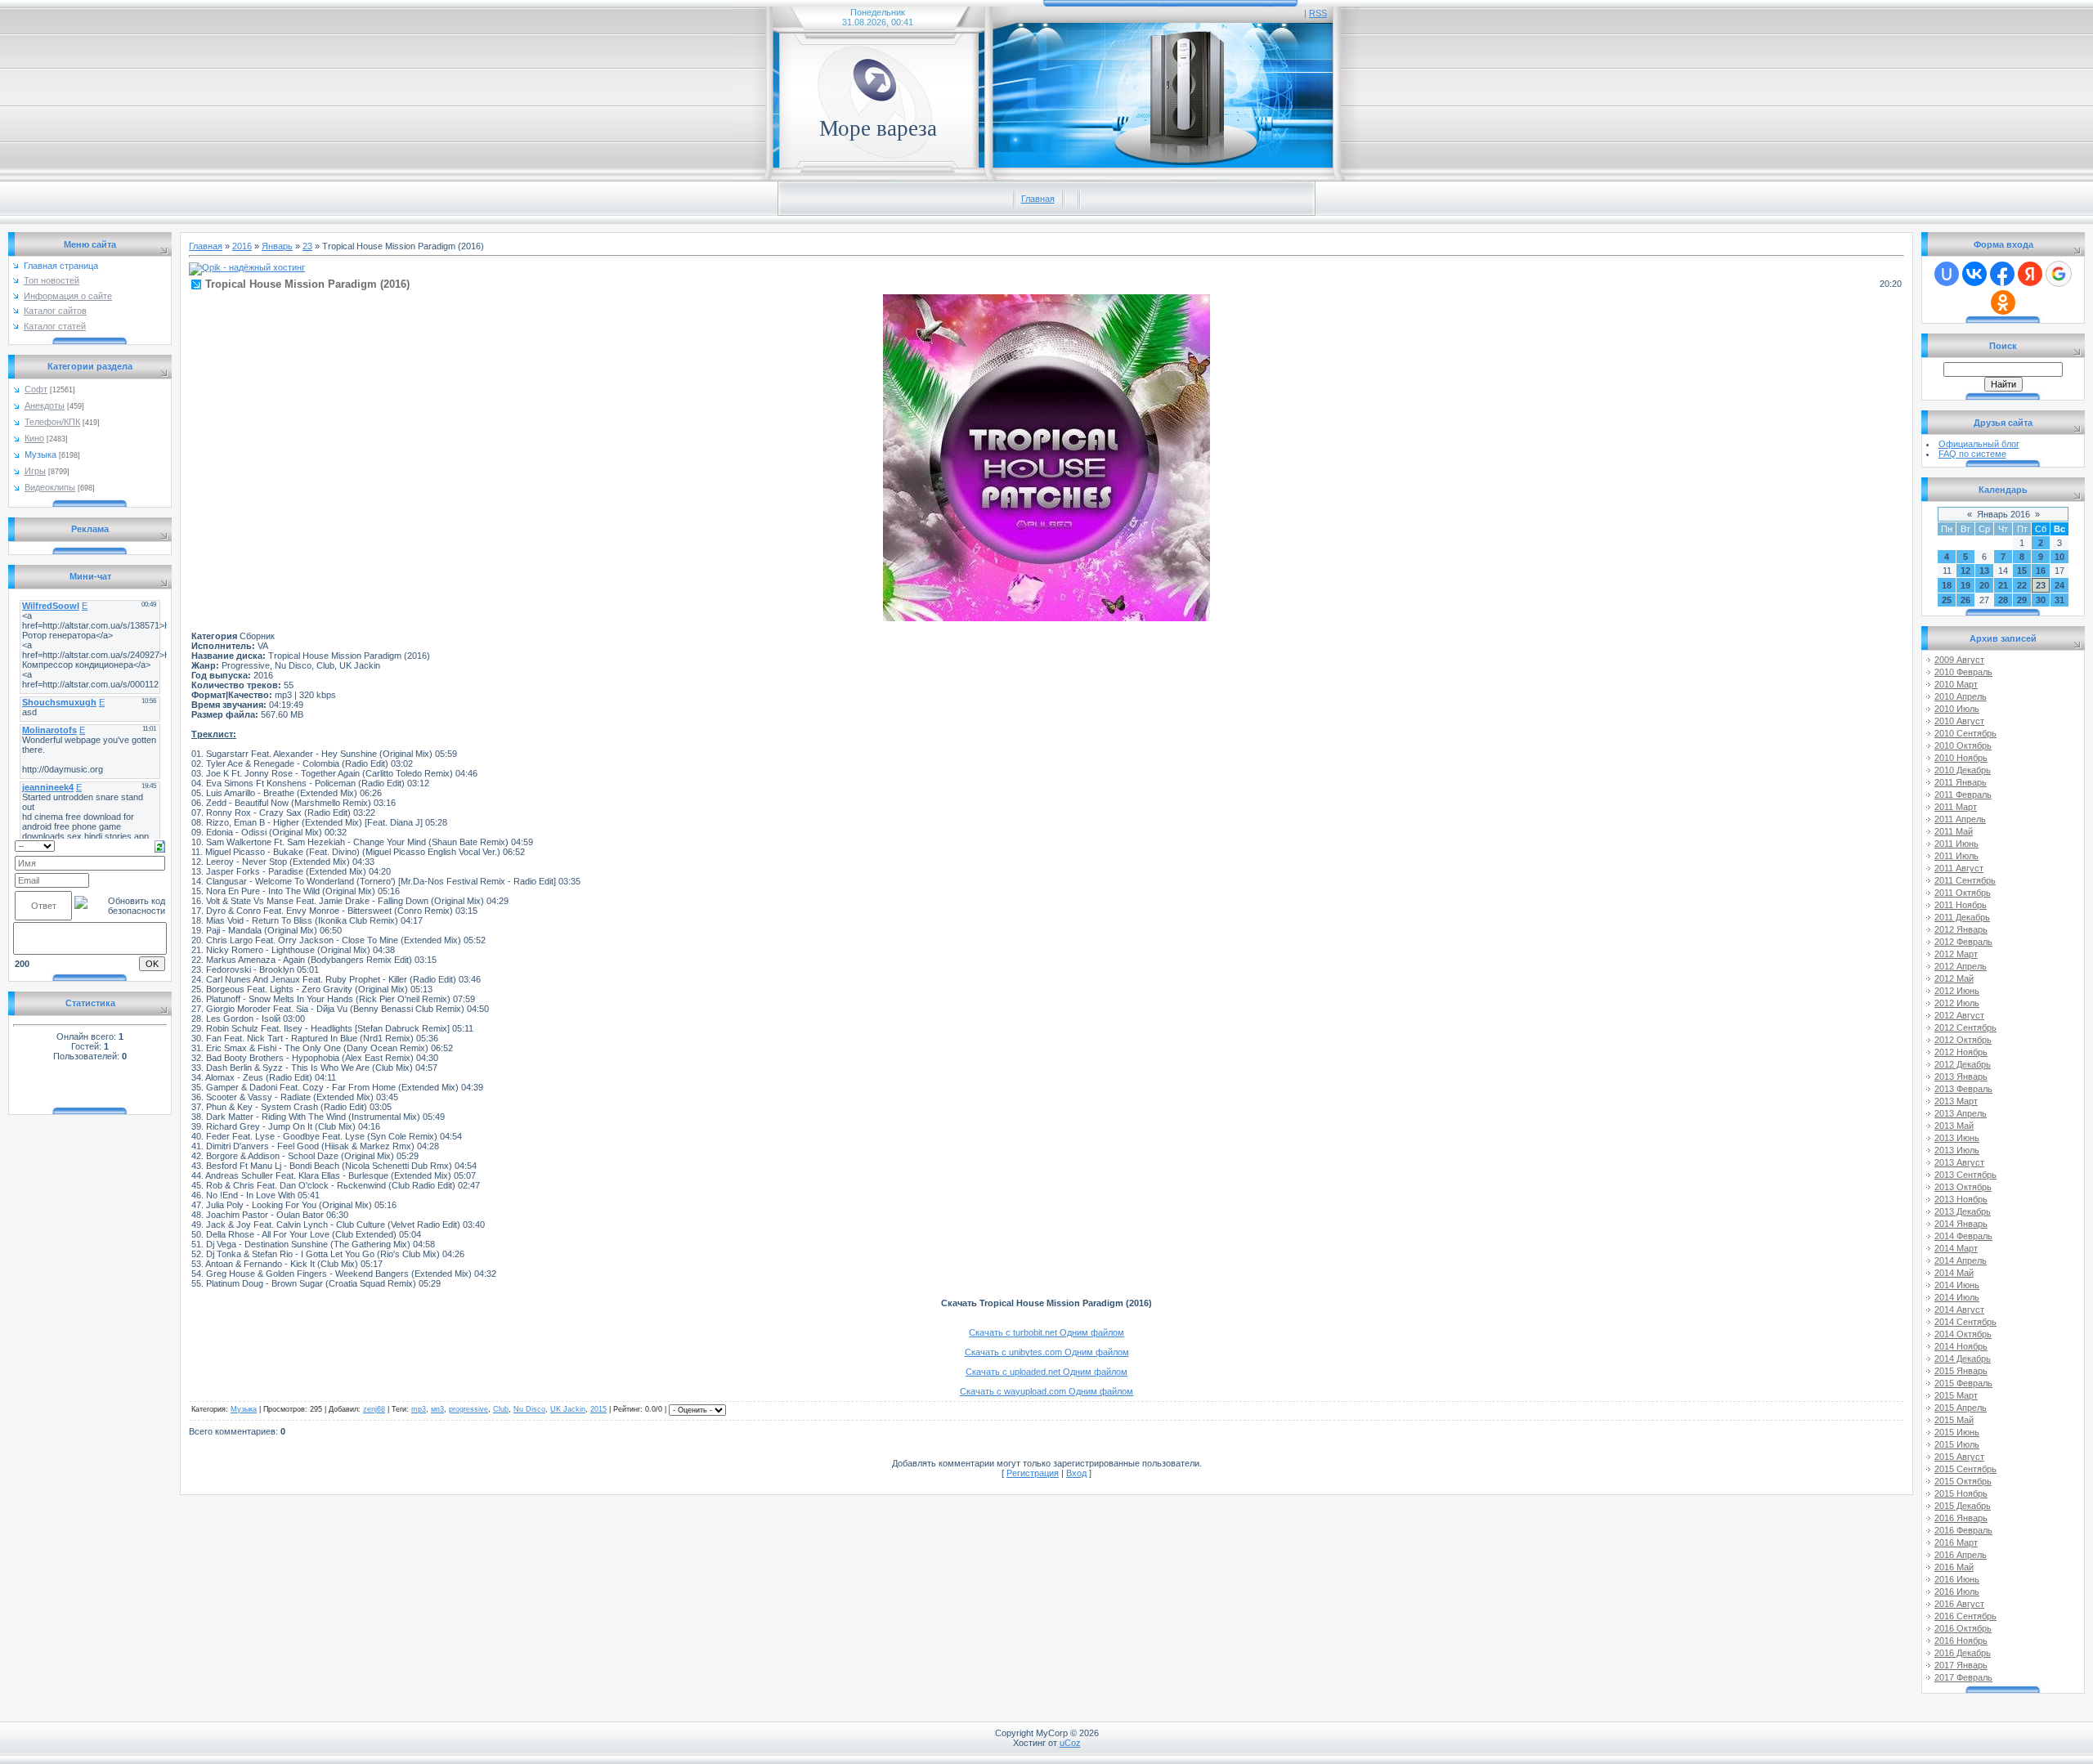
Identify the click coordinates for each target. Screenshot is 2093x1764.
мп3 (437, 1409)
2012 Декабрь (1963, 1064)
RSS (1318, 13)
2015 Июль (1957, 1444)
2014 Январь (1961, 1224)
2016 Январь (1961, 1518)
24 (2059, 585)
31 (2059, 600)
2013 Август (1959, 1162)
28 (2003, 600)
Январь (277, 246)
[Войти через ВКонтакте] (1974, 274)
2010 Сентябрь (1965, 733)
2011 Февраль (1963, 795)
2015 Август (1959, 1457)
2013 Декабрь (1963, 1211)
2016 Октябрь (1963, 1628)
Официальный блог (1979, 444)
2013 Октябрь (1963, 1187)
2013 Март (1956, 1101)
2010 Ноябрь (1961, 758)
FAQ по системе (1972, 454)
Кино (34, 438)
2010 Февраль (1963, 672)
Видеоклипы (50, 487)
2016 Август (1959, 1604)
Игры (35, 471)
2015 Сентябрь (1965, 1469)
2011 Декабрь (1962, 917)
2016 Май (1954, 1567)
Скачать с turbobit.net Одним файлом (1046, 1332)
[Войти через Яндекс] (2030, 274)
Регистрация (1033, 1473)
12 (1965, 571)
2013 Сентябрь (1965, 1175)
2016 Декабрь (1963, 1653)
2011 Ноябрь (1961, 905)
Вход (1076, 1473)
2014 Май (1954, 1273)
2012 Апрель (1961, 966)
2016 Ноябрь (1961, 1641)
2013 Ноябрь (1961, 1199)
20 (1984, 585)
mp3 (419, 1409)
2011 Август (1959, 868)
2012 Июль (1957, 1003)
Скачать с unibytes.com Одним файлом (1047, 1352)
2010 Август (1959, 721)
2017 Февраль (1963, 1677)
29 (2022, 600)
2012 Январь (1961, 929)
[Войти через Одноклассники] (2003, 302)
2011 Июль (1956, 856)
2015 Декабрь (1963, 1506)
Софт (36, 389)
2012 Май (1954, 978)
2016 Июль (1957, 1592)
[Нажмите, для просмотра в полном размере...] (1046, 618)
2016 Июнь (1957, 1579)
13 (1984, 571)
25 (1947, 600)
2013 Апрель (1961, 1113)
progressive (468, 1409)
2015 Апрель (1961, 1408)
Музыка (40, 454)
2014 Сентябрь (1965, 1322)
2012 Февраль (1963, 942)
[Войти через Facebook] (2002, 274)
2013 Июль (1957, 1150)
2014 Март (1956, 1248)
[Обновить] (160, 845)
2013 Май (1954, 1126)
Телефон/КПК (52, 422)
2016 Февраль (1963, 1530)
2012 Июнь (1957, 991)
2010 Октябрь (1963, 745)
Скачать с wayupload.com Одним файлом (1046, 1391)
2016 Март (1956, 1542)
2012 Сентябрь (1965, 1028)
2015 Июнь (1957, 1432)
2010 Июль (1957, 709)
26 (1965, 600)
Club (501, 1409)
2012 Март (1956, 954)
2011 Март (1956, 807)
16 (2041, 571)
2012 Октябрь (1963, 1040)
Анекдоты (45, 405)
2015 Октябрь (1963, 1481)
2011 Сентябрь (1965, 880)
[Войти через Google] (2059, 274)
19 (1965, 585)
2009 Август (1959, 660)
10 (2059, 557)
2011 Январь (1961, 782)
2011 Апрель (1960, 819)
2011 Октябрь (1963, 893)
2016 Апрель (1961, 1555)
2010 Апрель (1961, 696)
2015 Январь (1961, 1371)
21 (2003, 585)
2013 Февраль (1963, 1089)
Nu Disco (529, 1409)
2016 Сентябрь (1965, 1616)
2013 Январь (1961, 1077)
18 (1947, 585)
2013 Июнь (1957, 1138)
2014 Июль (1957, 1297)
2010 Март (1956, 684)
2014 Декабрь (1963, 1359)
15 (2022, 571)
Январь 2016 (2003, 514)
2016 (242, 246)
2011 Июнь (1956, 844)
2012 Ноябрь (1961, 1052)
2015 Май (1954, 1420)
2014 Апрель (1961, 1260)
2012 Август (1959, 1015)
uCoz (1070, 1743)
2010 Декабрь (1963, 770)
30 (2041, 600)
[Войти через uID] (1947, 274)
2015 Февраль (1963, 1383)
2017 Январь (1961, 1665)
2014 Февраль (1963, 1236)
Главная (1038, 199)
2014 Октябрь (1963, 1334)
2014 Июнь (1957, 1285)
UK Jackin (568, 1409)
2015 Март (1956, 1395)
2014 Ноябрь (1961, 1346)
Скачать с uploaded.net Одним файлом (1046, 1372)
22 (2022, 585)
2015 (598, 1409)
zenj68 (374, 1409)
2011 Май (1954, 831)
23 (307, 246)
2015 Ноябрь (1961, 1493)
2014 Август (1959, 1310)
